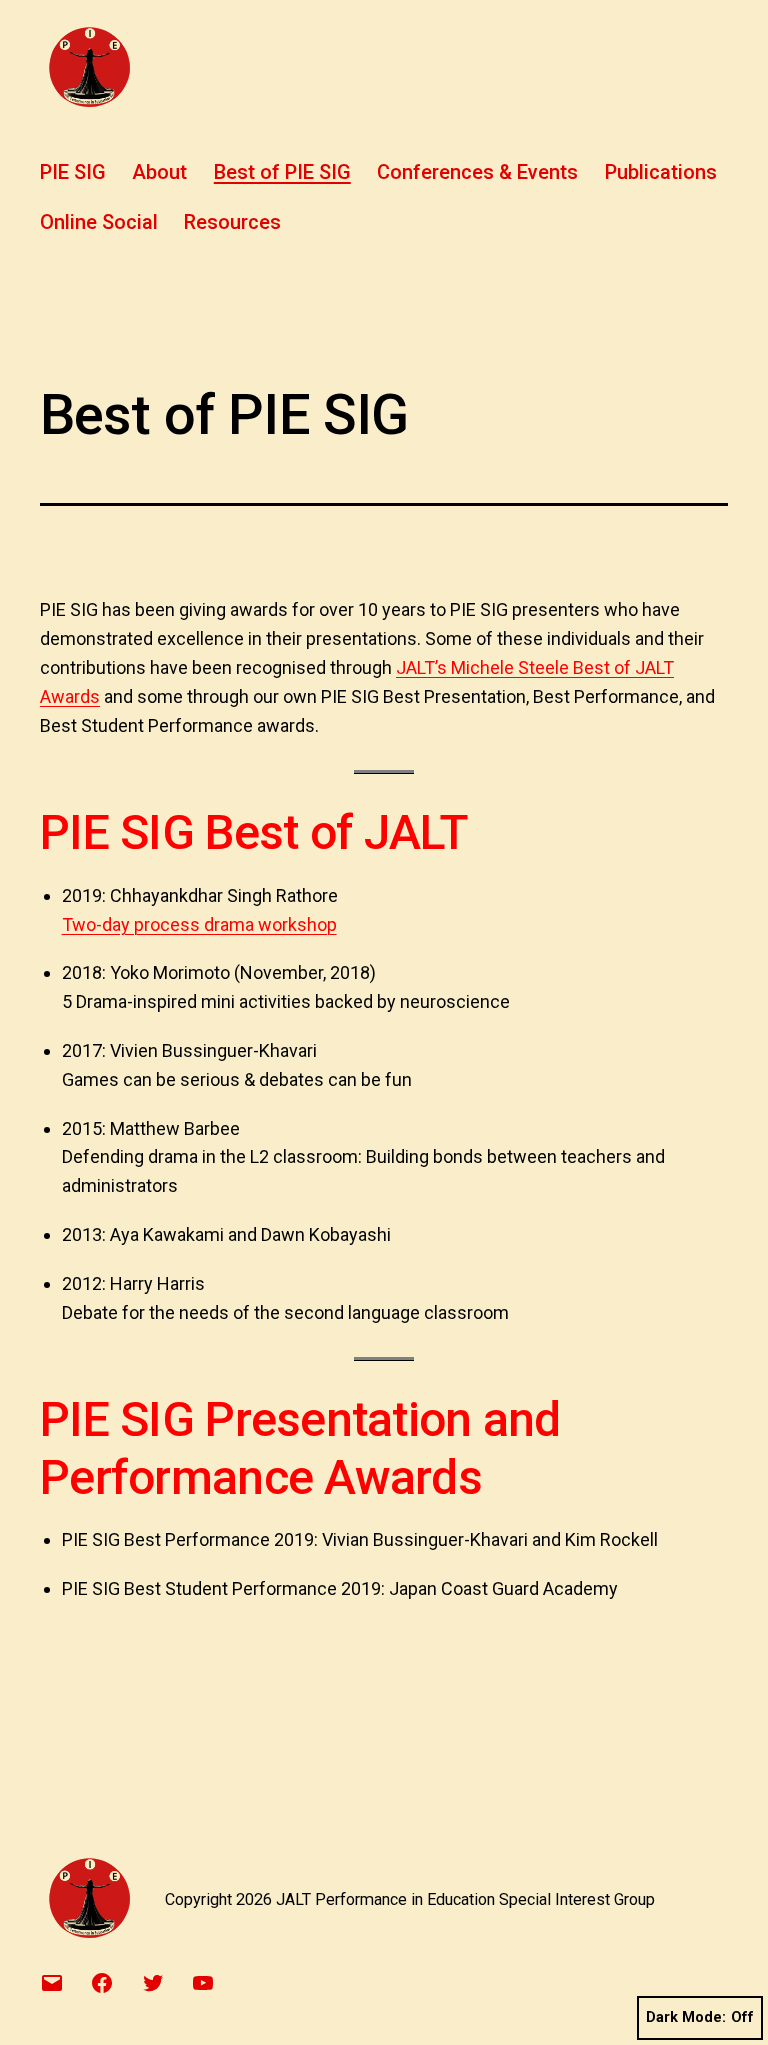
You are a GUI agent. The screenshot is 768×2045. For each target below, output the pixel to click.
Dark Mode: (686, 2017)
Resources (232, 222)
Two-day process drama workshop (199, 924)
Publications (661, 172)
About (159, 172)
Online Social (99, 222)
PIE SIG (73, 172)
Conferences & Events (477, 172)
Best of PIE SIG (282, 172)
